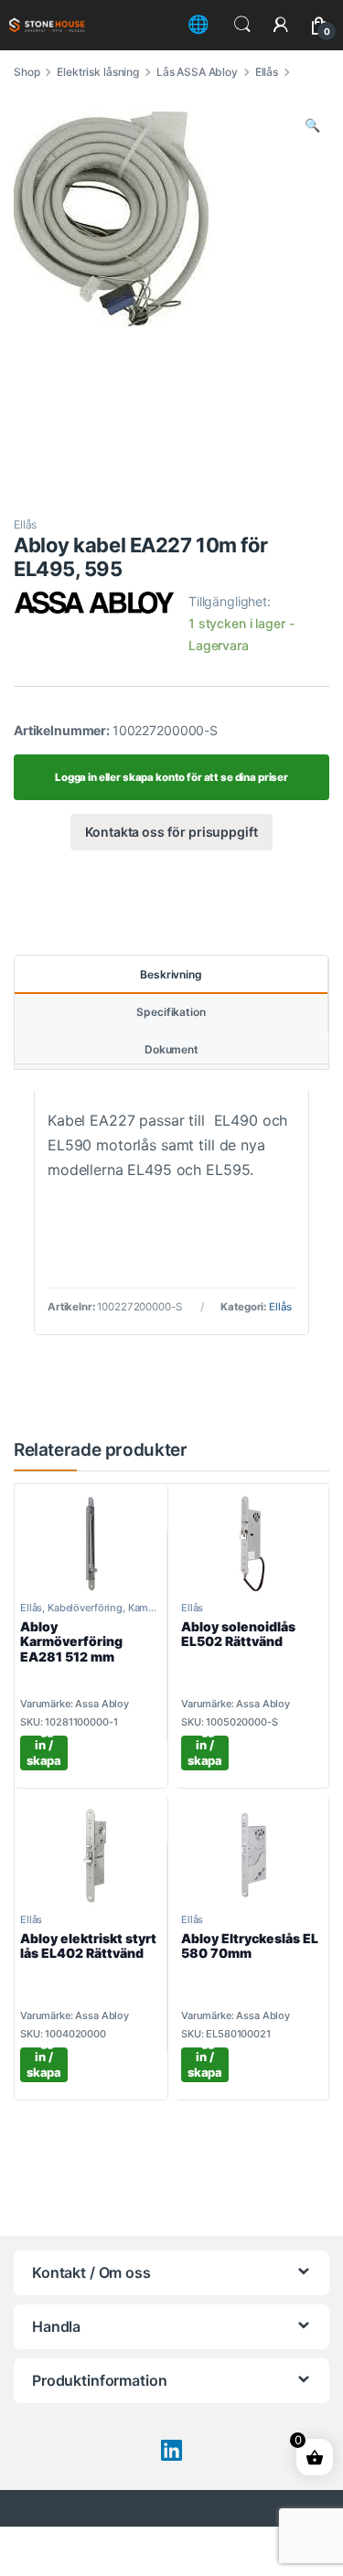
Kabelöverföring (85, 1608)
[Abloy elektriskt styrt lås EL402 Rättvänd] (91, 1855)
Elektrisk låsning (98, 72)
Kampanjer (153, 1608)
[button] (312, 125)
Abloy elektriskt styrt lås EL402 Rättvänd (88, 1946)
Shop (27, 72)
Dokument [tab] (171, 1049)
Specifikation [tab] (171, 1012)
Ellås (267, 72)
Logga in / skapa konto (44, 1753)
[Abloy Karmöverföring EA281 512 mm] (91, 1544)
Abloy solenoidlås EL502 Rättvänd (238, 1634)
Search (242, 25)
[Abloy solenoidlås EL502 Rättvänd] (252, 1544)
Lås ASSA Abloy (197, 72)
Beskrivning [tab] (171, 974)
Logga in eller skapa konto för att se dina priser (171, 777)
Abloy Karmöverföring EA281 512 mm (71, 1642)
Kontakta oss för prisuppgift (171, 832)
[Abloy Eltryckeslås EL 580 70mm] (252, 1855)
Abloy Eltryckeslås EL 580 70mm (250, 1946)
